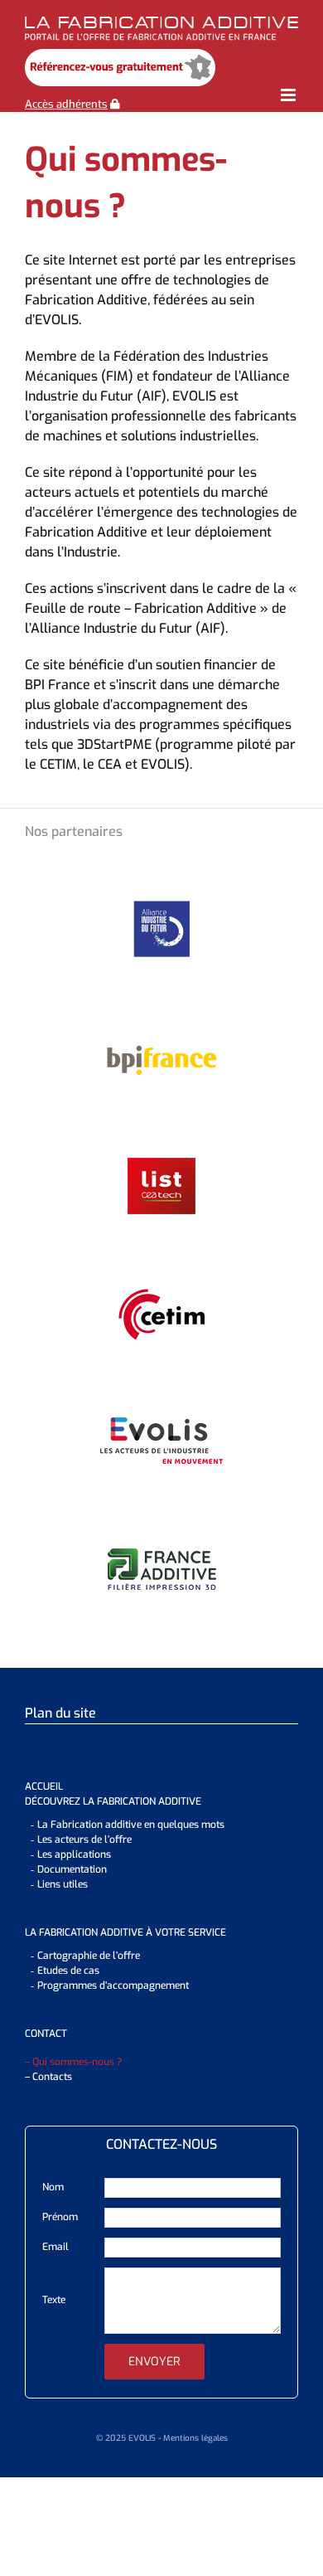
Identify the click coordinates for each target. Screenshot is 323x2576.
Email (55, 2247)
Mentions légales (195, 2438)
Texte (54, 2300)
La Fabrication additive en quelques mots (131, 1825)
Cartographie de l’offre (89, 1956)
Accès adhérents (66, 104)
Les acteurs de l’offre (84, 1840)
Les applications (74, 1854)
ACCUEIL (44, 1786)
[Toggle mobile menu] (289, 95)
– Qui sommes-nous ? (73, 2062)
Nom (53, 2187)
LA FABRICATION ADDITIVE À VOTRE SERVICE (125, 1932)
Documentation (72, 1869)
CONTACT (46, 2034)
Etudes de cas (68, 1971)
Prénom (60, 2217)
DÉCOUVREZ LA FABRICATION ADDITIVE (113, 1801)
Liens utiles (63, 1884)
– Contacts (48, 2077)
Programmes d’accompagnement (113, 1985)
